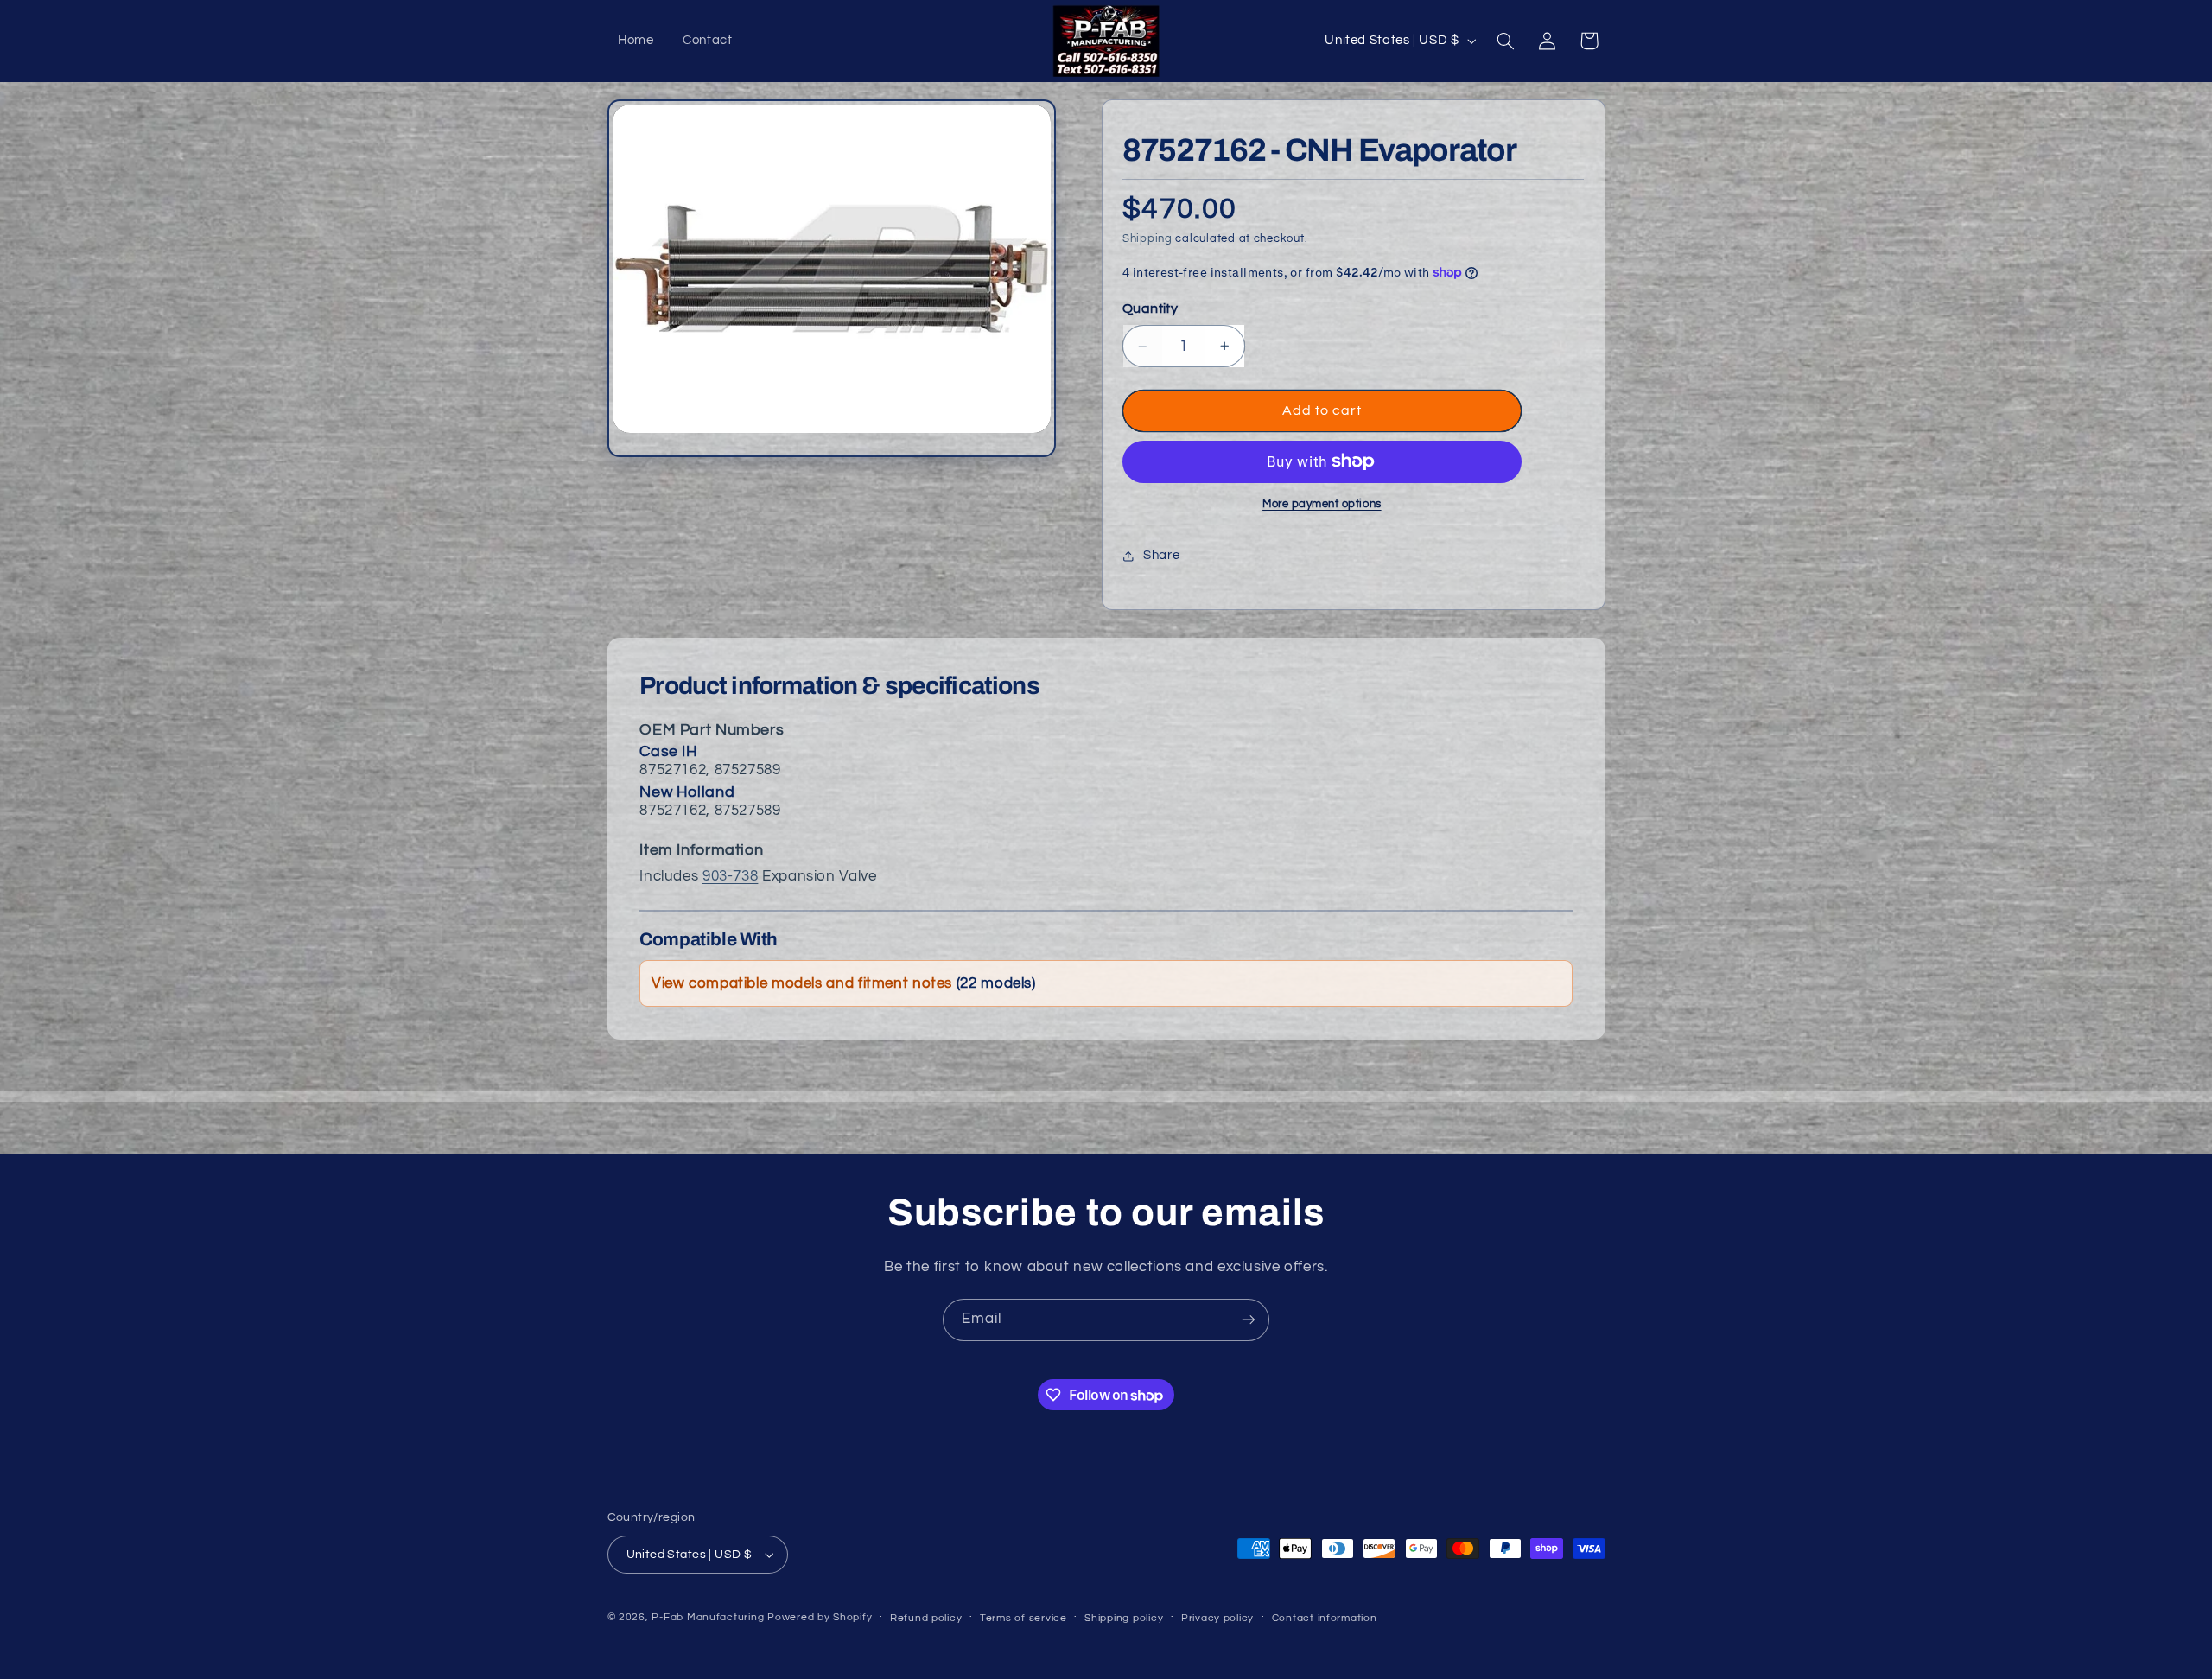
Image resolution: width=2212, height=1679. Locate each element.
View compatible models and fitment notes (844, 983)
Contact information (1325, 1618)
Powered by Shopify (820, 1617)
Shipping (1147, 239)
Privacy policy (1217, 1618)
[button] (1505, 41)
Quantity (1150, 308)
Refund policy (926, 1618)
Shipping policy (1124, 1618)
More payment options (1322, 504)
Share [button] (1161, 555)
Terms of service (1023, 1618)
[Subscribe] (1249, 1320)
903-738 (730, 876)
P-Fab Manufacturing (708, 1617)
